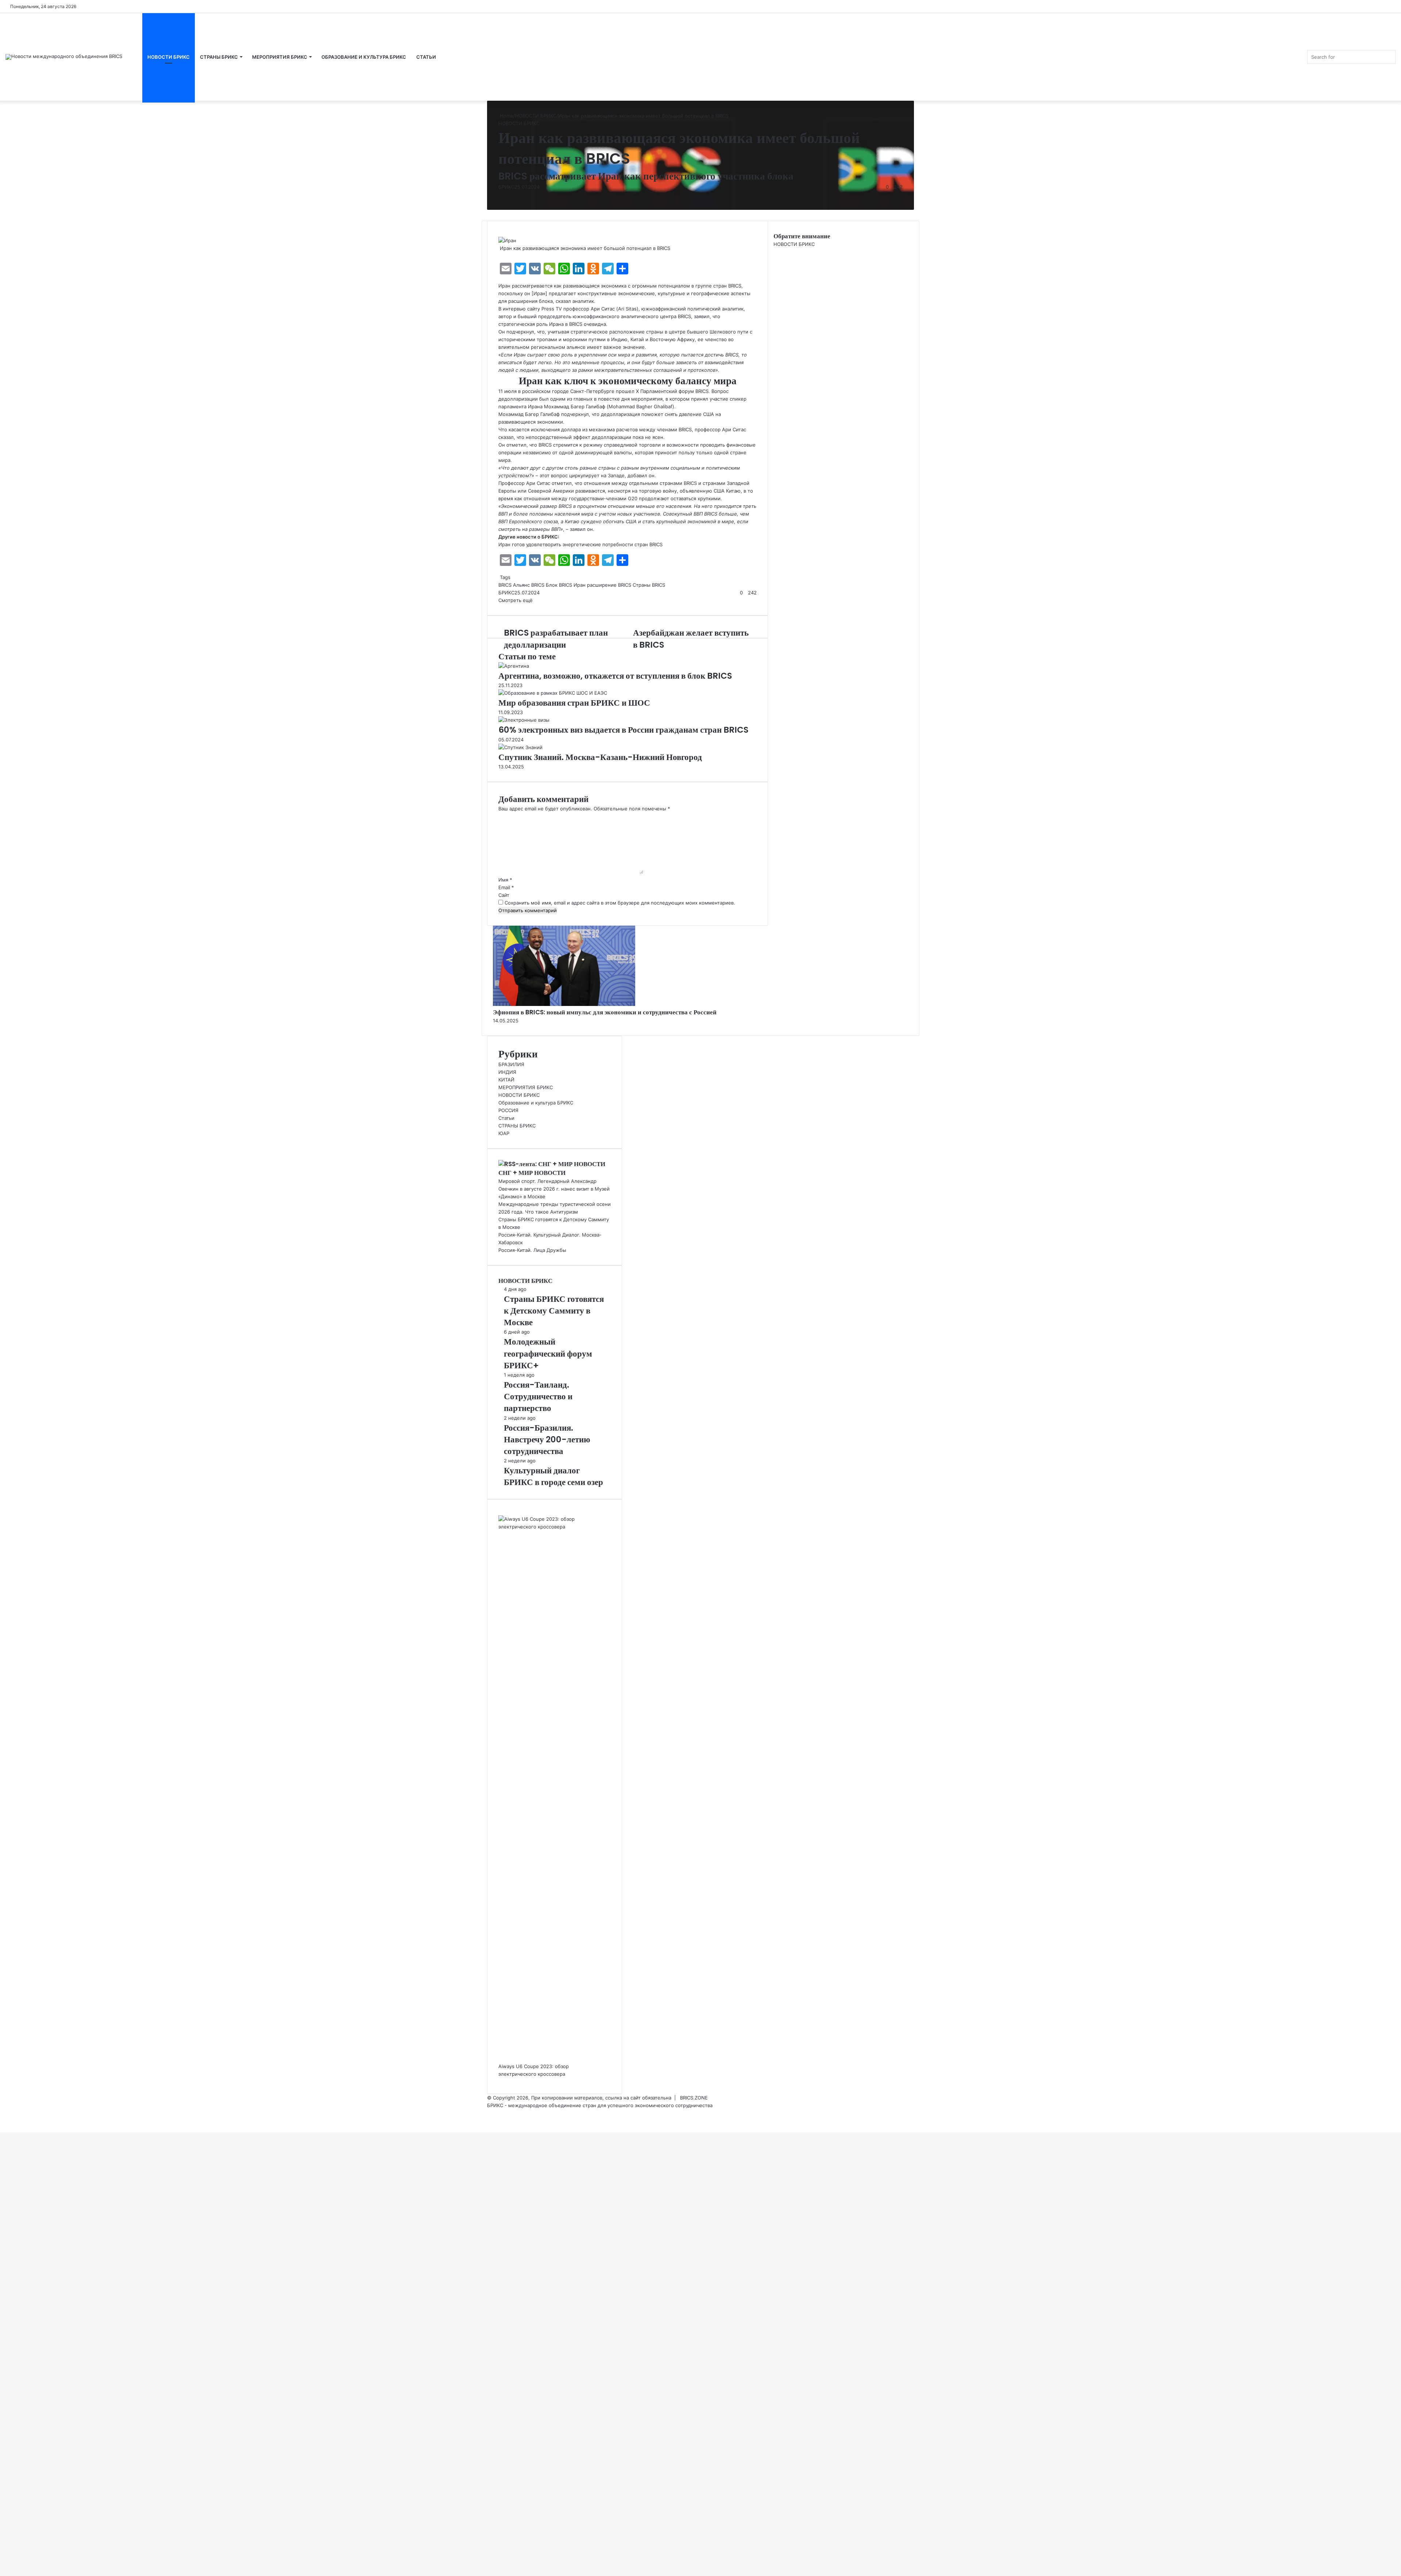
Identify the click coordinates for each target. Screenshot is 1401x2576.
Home (506, 116)
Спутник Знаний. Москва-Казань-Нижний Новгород (600, 757)
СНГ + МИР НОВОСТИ (532, 1173)
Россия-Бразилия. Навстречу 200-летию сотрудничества (547, 1439)
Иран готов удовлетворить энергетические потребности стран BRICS (580, 544)
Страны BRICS (649, 585)
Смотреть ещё (516, 600)
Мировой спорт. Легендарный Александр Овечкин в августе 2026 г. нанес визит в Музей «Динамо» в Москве (554, 1189)
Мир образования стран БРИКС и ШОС (574, 703)
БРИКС (506, 187)
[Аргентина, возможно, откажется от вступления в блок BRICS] (514, 666)
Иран (580, 585)
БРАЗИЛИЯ (511, 1064)
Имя (505, 880)
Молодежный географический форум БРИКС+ (548, 1353)
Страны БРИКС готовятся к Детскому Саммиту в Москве (554, 1311)
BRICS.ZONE (694, 2098)
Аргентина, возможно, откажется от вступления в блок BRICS (616, 676)
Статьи (506, 1118)
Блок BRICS (559, 585)
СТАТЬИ (426, 57)
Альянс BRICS (529, 585)
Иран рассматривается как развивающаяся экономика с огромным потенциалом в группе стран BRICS (620, 286)
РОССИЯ (508, 1110)
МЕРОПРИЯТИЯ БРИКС (280, 57)
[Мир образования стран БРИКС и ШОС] (553, 693)
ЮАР (504, 1133)
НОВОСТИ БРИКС (169, 57)
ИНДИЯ (507, 1072)
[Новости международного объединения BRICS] (64, 57)
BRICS (505, 585)
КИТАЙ (506, 1080)
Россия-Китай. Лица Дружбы (532, 1250)
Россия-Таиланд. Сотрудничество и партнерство (538, 1396)
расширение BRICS (609, 585)
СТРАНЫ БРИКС (219, 57)
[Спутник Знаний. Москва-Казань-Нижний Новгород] (520, 747)
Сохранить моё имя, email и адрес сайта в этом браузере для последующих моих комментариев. (620, 903)
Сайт (504, 895)
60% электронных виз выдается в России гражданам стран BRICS (623, 730)
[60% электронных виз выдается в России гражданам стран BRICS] (524, 720)
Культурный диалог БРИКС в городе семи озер (553, 1476)
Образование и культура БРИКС (536, 1103)
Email (506, 887)
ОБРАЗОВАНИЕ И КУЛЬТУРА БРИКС (364, 57)
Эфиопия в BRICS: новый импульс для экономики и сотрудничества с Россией (605, 1012)
